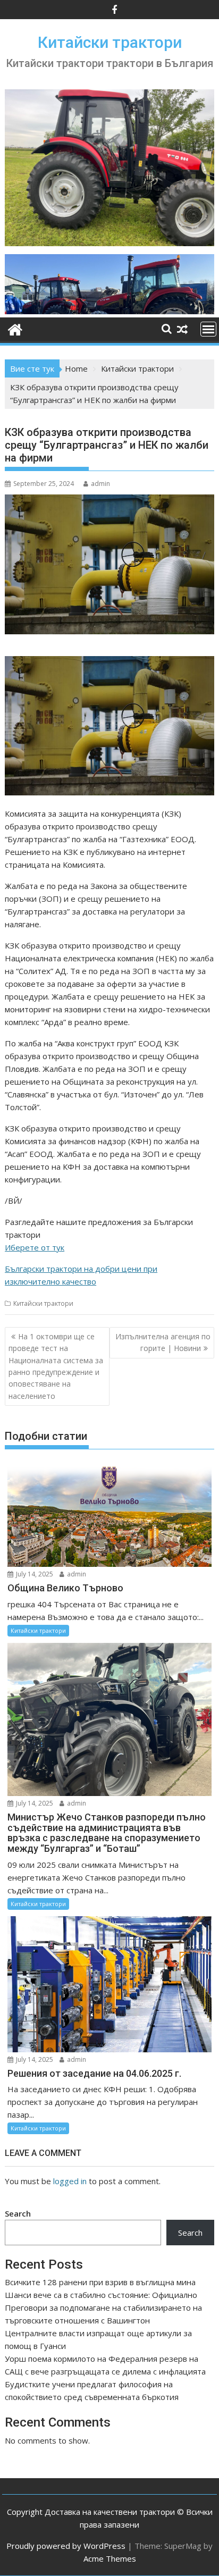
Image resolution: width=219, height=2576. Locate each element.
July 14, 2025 (34, 1574)
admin (100, 484)
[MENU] (208, 329)
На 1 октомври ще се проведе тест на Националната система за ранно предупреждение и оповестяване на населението (56, 1366)
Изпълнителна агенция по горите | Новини (163, 1342)
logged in (70, 2181)
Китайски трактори (110, 42)
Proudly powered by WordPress (66, 2546)
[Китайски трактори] (109, 311)
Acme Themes (110, 2558)
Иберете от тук (35, 1247)
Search (18, 2213)
